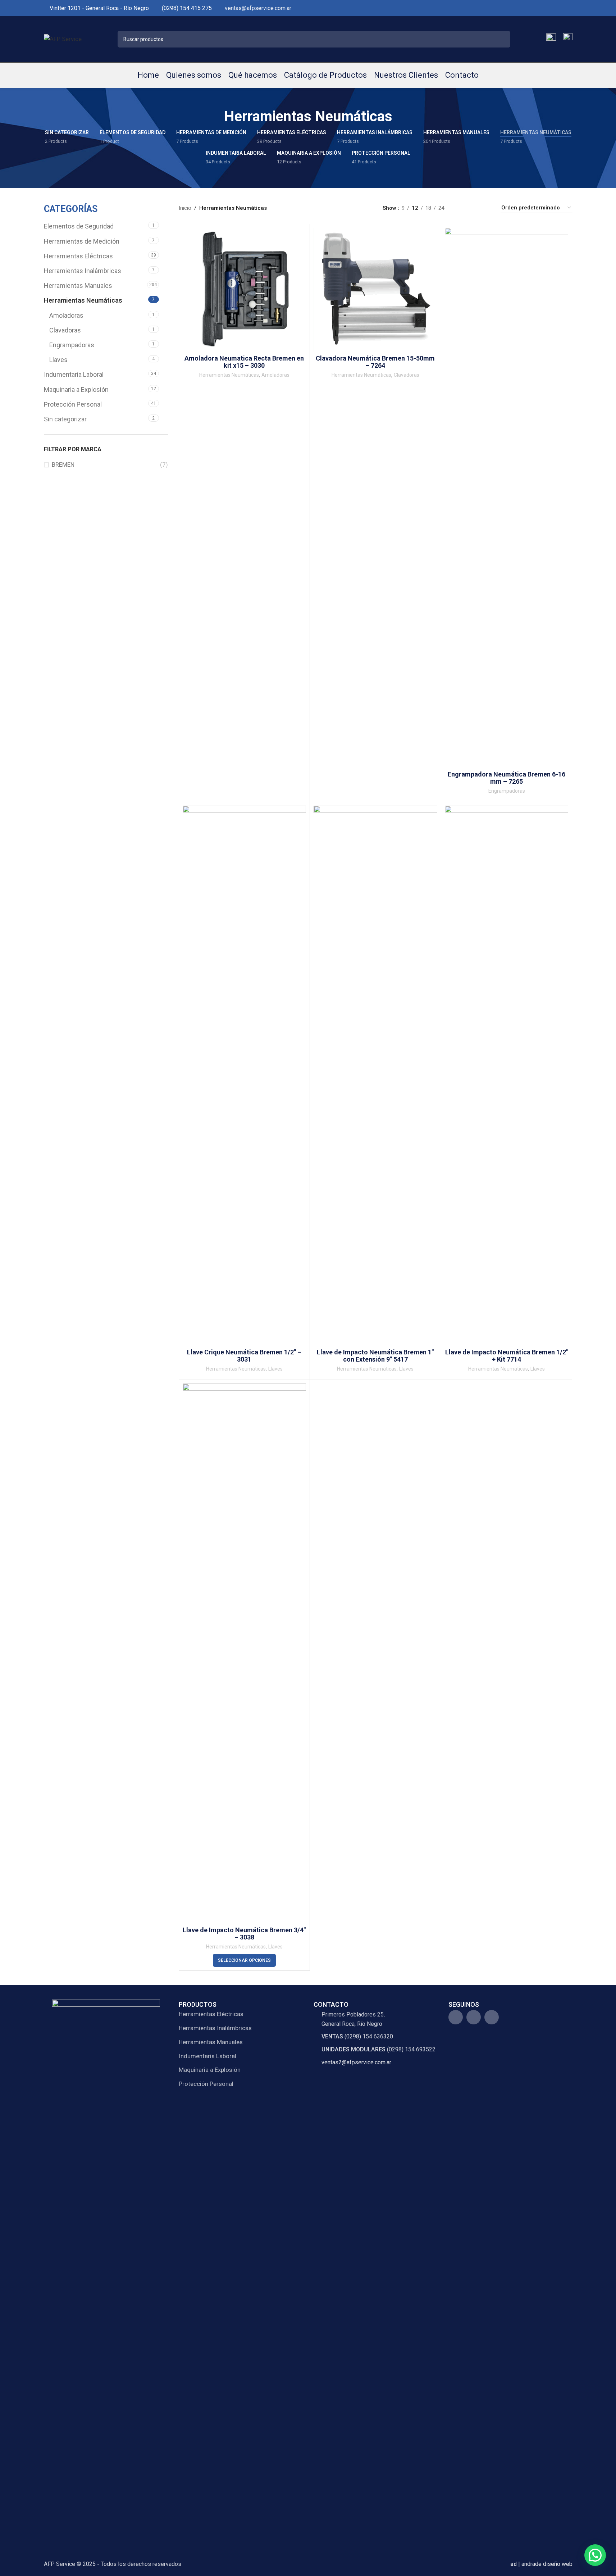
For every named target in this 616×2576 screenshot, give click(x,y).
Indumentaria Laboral (74, 374)
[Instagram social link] (560, 8)
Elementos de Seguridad (79, 226)
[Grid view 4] (486, 208)
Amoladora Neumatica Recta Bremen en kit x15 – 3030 (244, 362)
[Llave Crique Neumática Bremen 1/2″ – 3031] (245, 1076)
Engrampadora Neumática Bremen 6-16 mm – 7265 (507, 778)
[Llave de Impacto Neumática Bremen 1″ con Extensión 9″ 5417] (375, 1076)
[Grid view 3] (473, 208)
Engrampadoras (72, 345)
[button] (595, 2555)
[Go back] (215, 117)
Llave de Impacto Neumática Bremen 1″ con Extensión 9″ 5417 (375, 1356)
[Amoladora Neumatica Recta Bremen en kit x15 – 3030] (245, 290)
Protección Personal (73, 404)
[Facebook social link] (551, 8)
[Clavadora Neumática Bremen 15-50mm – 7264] (375, 290)
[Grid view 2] (461, 208)
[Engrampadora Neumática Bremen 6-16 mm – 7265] (507, 498)
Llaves (58, 360)
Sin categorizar (65, 419)
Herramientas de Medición (82, 241)
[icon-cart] (568, 39)
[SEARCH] (502, 39)
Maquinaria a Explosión (76, 390)
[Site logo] (63, 39)
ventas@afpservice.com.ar (258, 8)
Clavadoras (65, 330)
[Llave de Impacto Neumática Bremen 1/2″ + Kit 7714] (507, 1076)
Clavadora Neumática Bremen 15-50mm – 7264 (375, 362)
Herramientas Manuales (78, 286)
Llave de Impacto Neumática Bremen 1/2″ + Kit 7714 (507, 1356)
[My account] (551, 39)
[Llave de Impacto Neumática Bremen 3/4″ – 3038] (245, 1653)
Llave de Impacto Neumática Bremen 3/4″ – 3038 (244, 1934)
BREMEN (63, 465)
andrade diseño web (547, 2564)
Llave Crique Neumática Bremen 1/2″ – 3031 (244, 1356)
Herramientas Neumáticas (83, 300)
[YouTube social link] (568, 8)
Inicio (185, 208)
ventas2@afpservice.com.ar (356, 2062)
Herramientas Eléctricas (78, 256)
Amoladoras (66, 315)
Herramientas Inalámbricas (83, 271)
